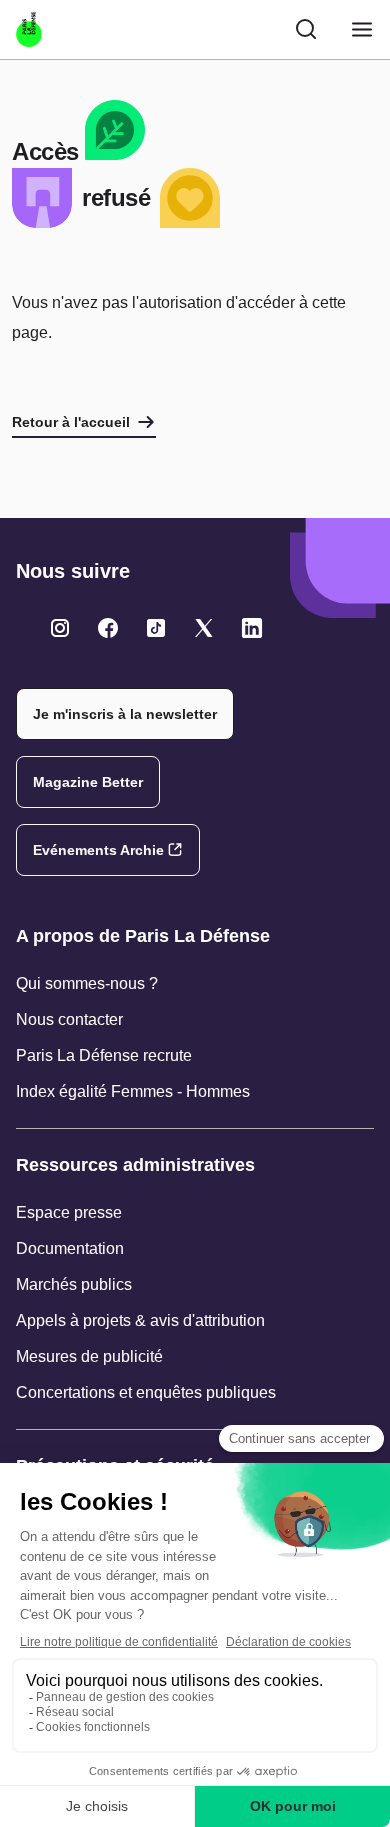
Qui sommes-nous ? (87, 983)
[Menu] (362, 29)
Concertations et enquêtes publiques (146, 1392)
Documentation (70, 1248)
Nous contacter (69, 1019)
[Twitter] (60, 628)
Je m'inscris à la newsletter (125, 714)
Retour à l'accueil (71, 422)
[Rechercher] (306, 29)
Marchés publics (74, 1284)
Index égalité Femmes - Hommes (133, 1091)
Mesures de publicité (89, 1356)
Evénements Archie (98, 850)
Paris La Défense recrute (104, 1055)
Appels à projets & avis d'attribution (140, 1320)
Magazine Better (88, 782)
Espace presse (69, 1212)
